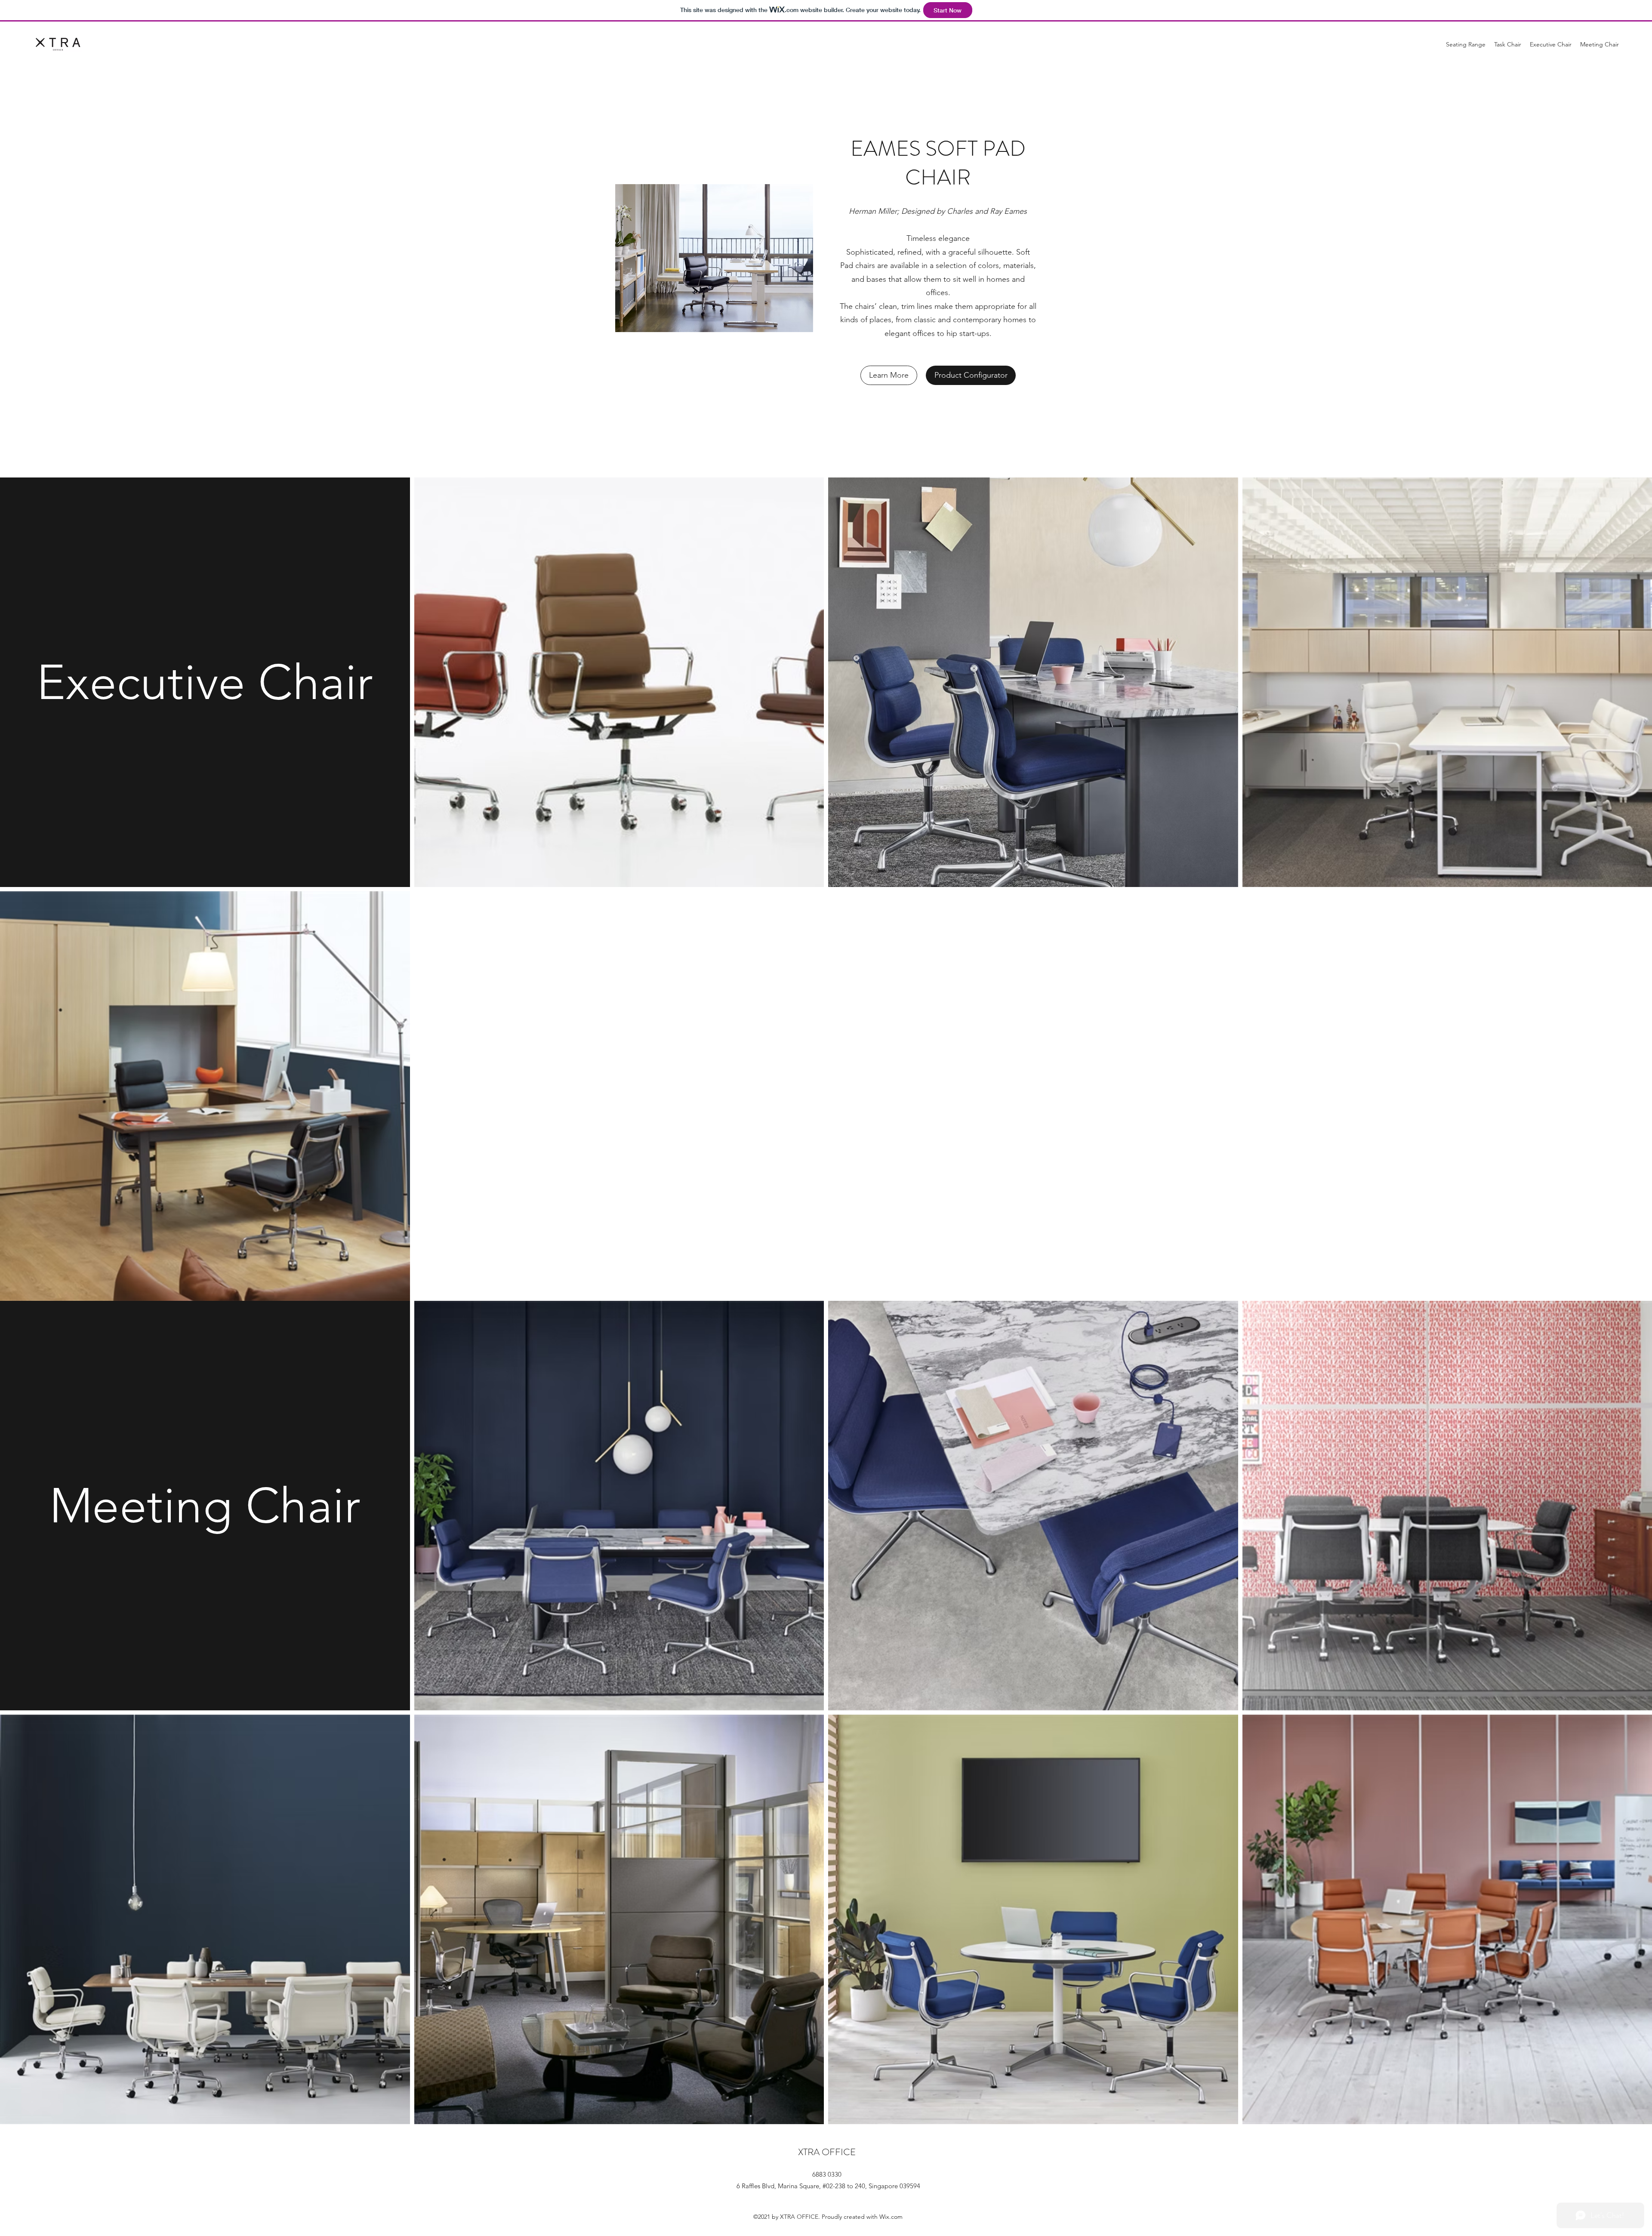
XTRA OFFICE (827, 2152)
